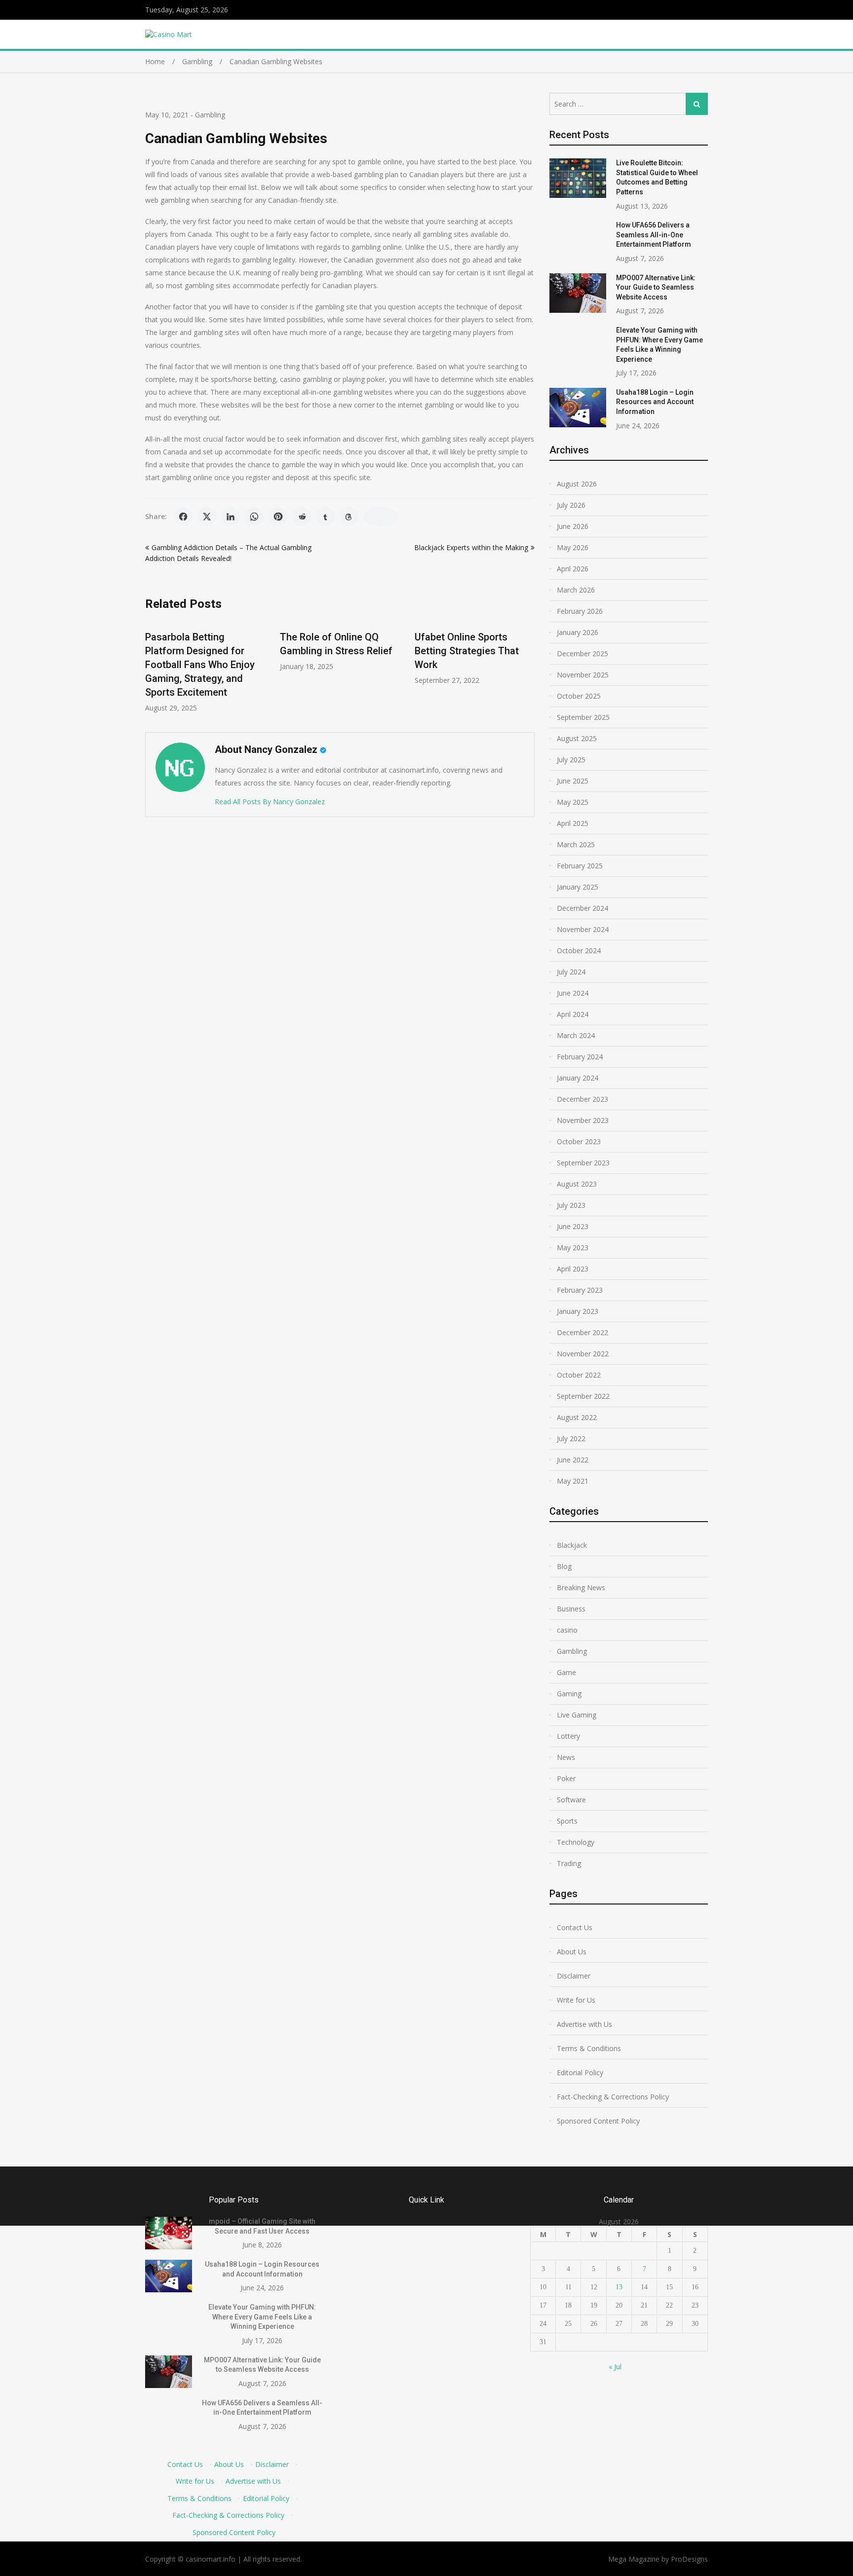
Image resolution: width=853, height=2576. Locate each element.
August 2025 (577, 738)
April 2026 (573, 569)
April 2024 (573, 1014)
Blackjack (572, 1545)
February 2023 (580, 1290)
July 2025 (571, 760)
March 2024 (576, 1035)
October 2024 (579, 951)
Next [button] (528, 671)
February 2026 (580, 611)
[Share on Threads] (349, 517)
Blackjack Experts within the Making (471, 547)
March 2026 (576, 590)
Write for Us (576, 2000)
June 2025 (573, 781)
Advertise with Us (584, 2024)
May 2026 (573, 547)
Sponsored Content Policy (598, 2121)
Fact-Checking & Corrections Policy (613, 2097)
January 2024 (578, 1078)
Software (571, 1800)
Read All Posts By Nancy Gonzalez (270, 802)
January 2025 (578, 887)
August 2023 (577, 1184)
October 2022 (579, 1375)
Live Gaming (577, 1715)
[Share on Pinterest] (278, 517)
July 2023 (571, 1205)
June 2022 (573, 1460)
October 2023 (579, 1141)
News (566, 1757)
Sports (567, 1821)
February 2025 (580, 866)
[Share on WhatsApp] (254, 517)
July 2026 (571, 505)
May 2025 (573, 802)
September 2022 (583, 1396)
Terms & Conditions (589, 2048)
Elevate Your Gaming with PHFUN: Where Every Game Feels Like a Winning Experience (262, 2317)
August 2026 (577, 484)
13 (619, 2287)
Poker (566, 1778)
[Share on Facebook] (183, 517)
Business (571, 1609)
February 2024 (580, 1057)
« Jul (615, 2367)
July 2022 (571, 1438)
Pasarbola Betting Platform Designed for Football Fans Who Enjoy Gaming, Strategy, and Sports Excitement (200, 665)
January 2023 (578, 1311)
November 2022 (583, 1354)
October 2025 (579, 696)
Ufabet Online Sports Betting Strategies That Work (467, 651)
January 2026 (578, 632)
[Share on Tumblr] (325, 517)
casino (567, 1630)
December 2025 (582, 653)
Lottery (568, 1736)
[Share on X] (207, 517)
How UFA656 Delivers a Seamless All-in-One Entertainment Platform (654, 235)
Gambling (210, 115)
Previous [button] (152, 671)
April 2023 (573, 1269)
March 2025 (576, 844)
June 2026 (573, 526)
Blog (564, 1566)
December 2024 (582, 908)
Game (566, 1672)
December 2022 (582, 1332)
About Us (572, 1952)
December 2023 (582, 1099)
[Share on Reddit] (302, 517)
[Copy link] (381, 517)
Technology (576, 1842)
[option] (205, 667)
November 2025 (583, 675)
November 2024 (583, 929)
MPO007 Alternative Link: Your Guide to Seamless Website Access (656, 287)
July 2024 (571, 972)
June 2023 (573, 1226)
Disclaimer (574, 1976)
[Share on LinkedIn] (231, 517)
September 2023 (583, 1163)
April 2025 (573, 823)
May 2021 (573, 1481)
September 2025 (583, 717)
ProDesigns (689, 2559)
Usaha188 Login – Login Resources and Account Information (655, 402)
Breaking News (581, 1587)
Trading (569, 1863)
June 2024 (573, 993)
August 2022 (577, 1417)
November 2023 (583, 1120)
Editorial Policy (580, 2072)
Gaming (569, 1694)
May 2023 (573, 1248)
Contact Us (575, 1927)
